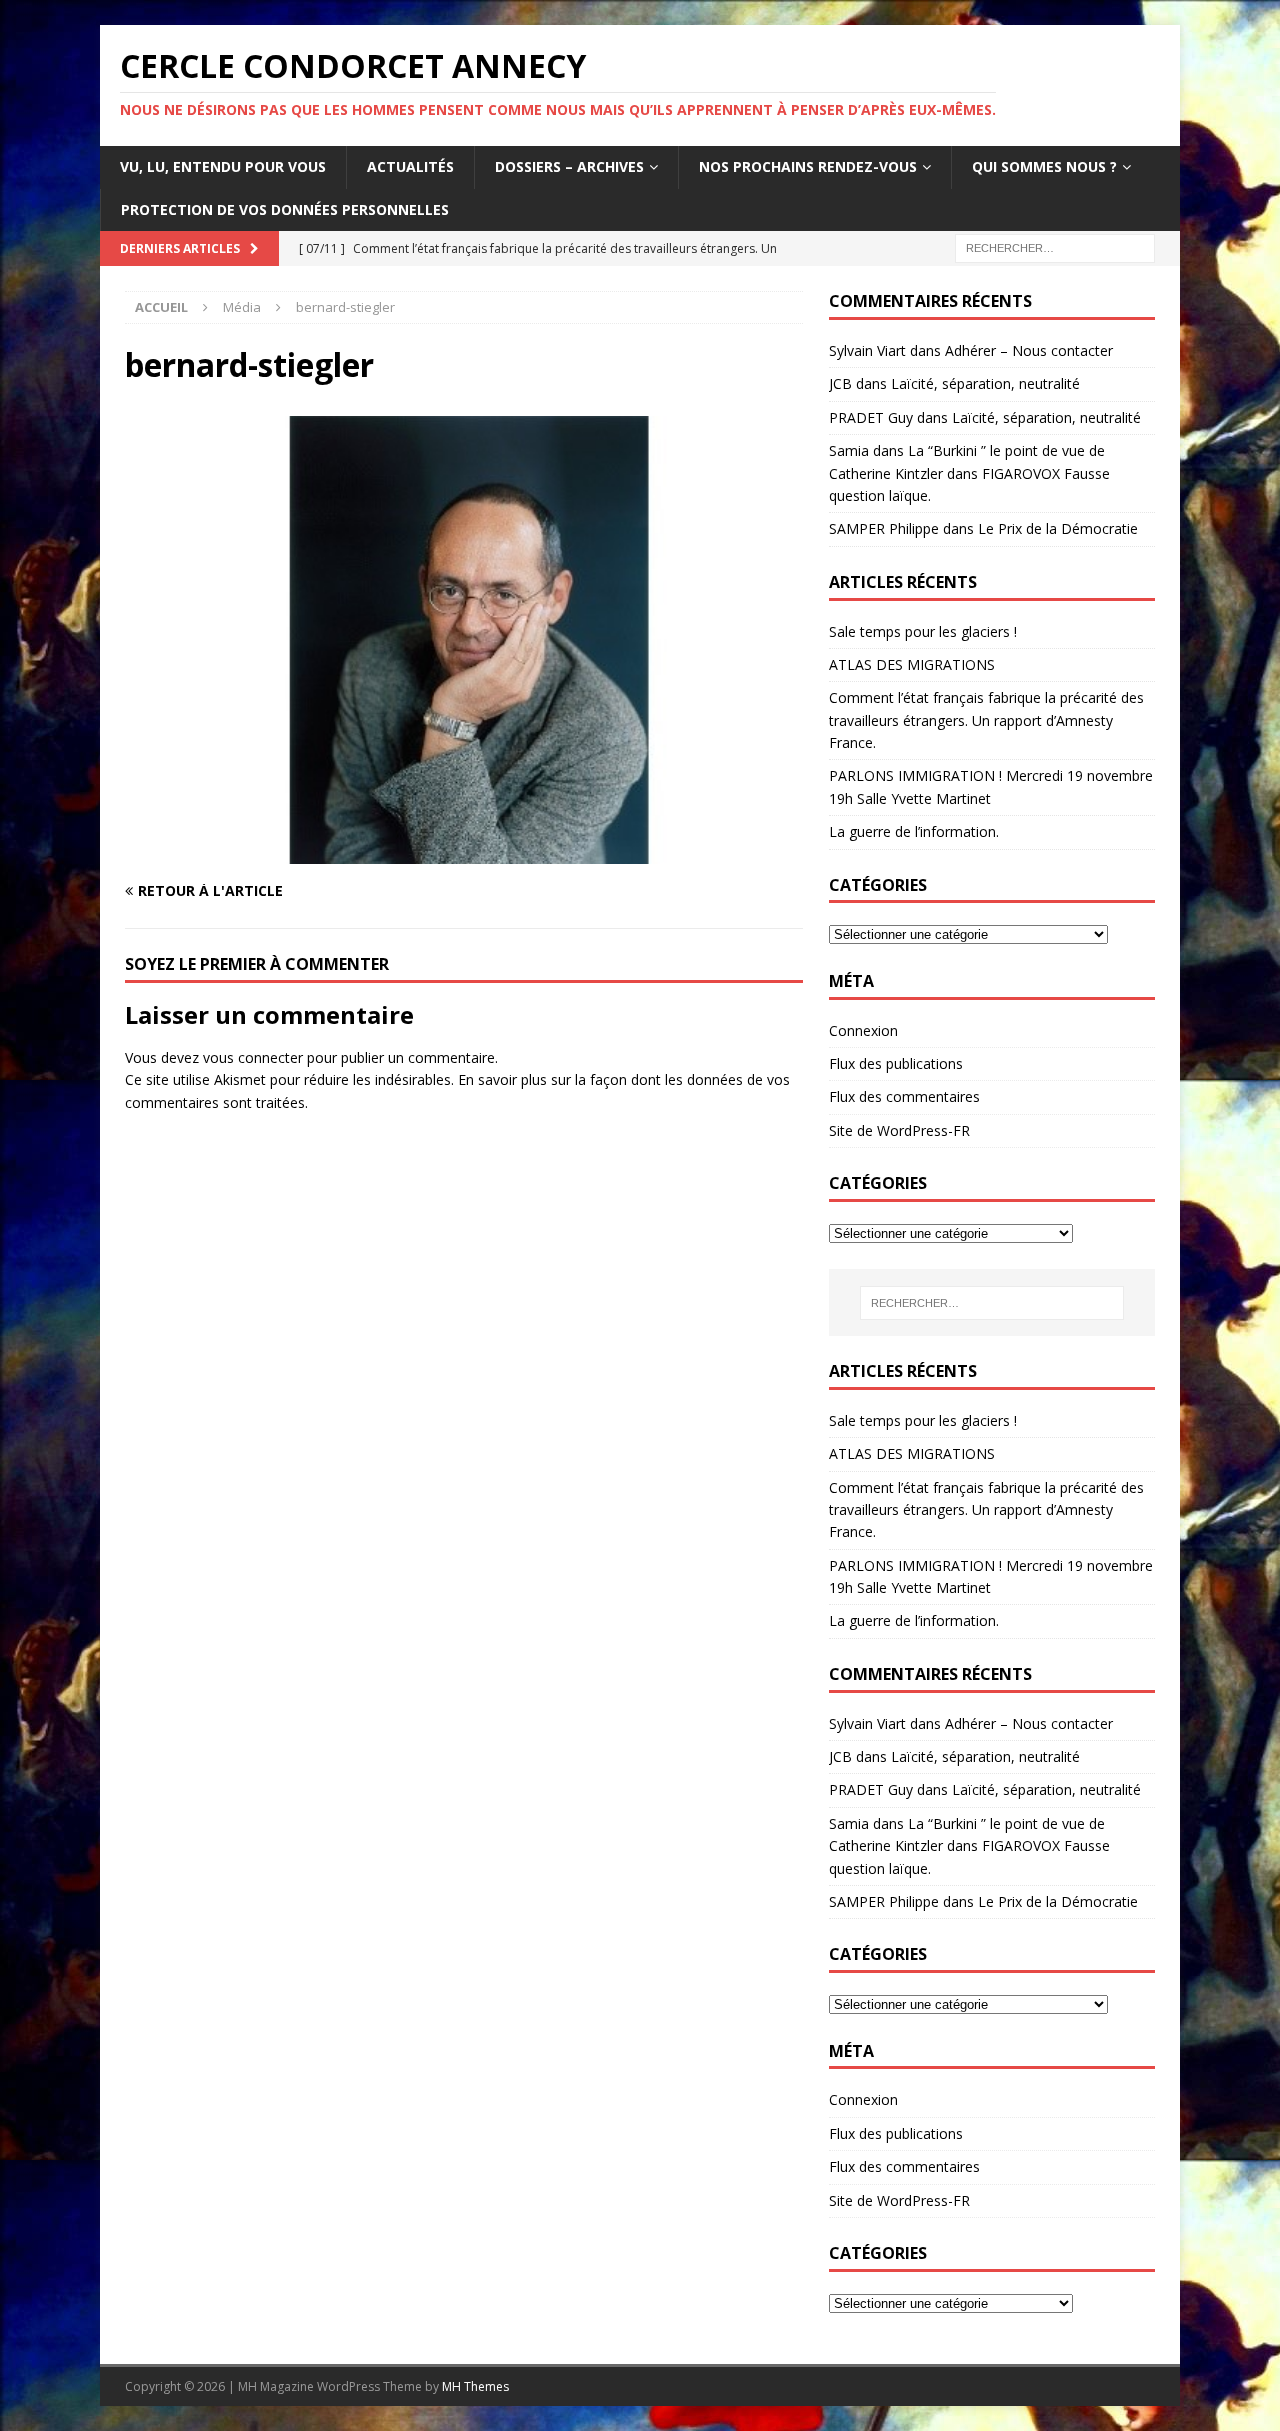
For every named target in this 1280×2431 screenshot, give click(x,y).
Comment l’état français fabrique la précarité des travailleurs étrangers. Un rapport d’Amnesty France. (986, 720)
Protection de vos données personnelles (285, 209)
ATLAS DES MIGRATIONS (912, 664)
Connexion (863, 1030)
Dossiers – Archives (569, 166)
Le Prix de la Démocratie (1058, 528)
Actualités (410, 166)
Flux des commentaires (904, 1096)
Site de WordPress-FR (899, 1130)
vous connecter (253, 1057)
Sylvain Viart (867, 350)
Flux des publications (896, 1063)
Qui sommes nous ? (1044, 166)
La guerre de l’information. (914, 831)
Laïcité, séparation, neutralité (985, 383)
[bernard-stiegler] (464, 852)
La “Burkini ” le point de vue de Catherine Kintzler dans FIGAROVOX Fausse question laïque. (969, 473)
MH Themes (475, 2386)
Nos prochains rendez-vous (808, 166)
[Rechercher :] (1055, 246)
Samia (849, 450)
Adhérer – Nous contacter (1029, 350)
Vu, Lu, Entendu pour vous (223, 166)
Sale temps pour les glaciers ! (923, 631)
